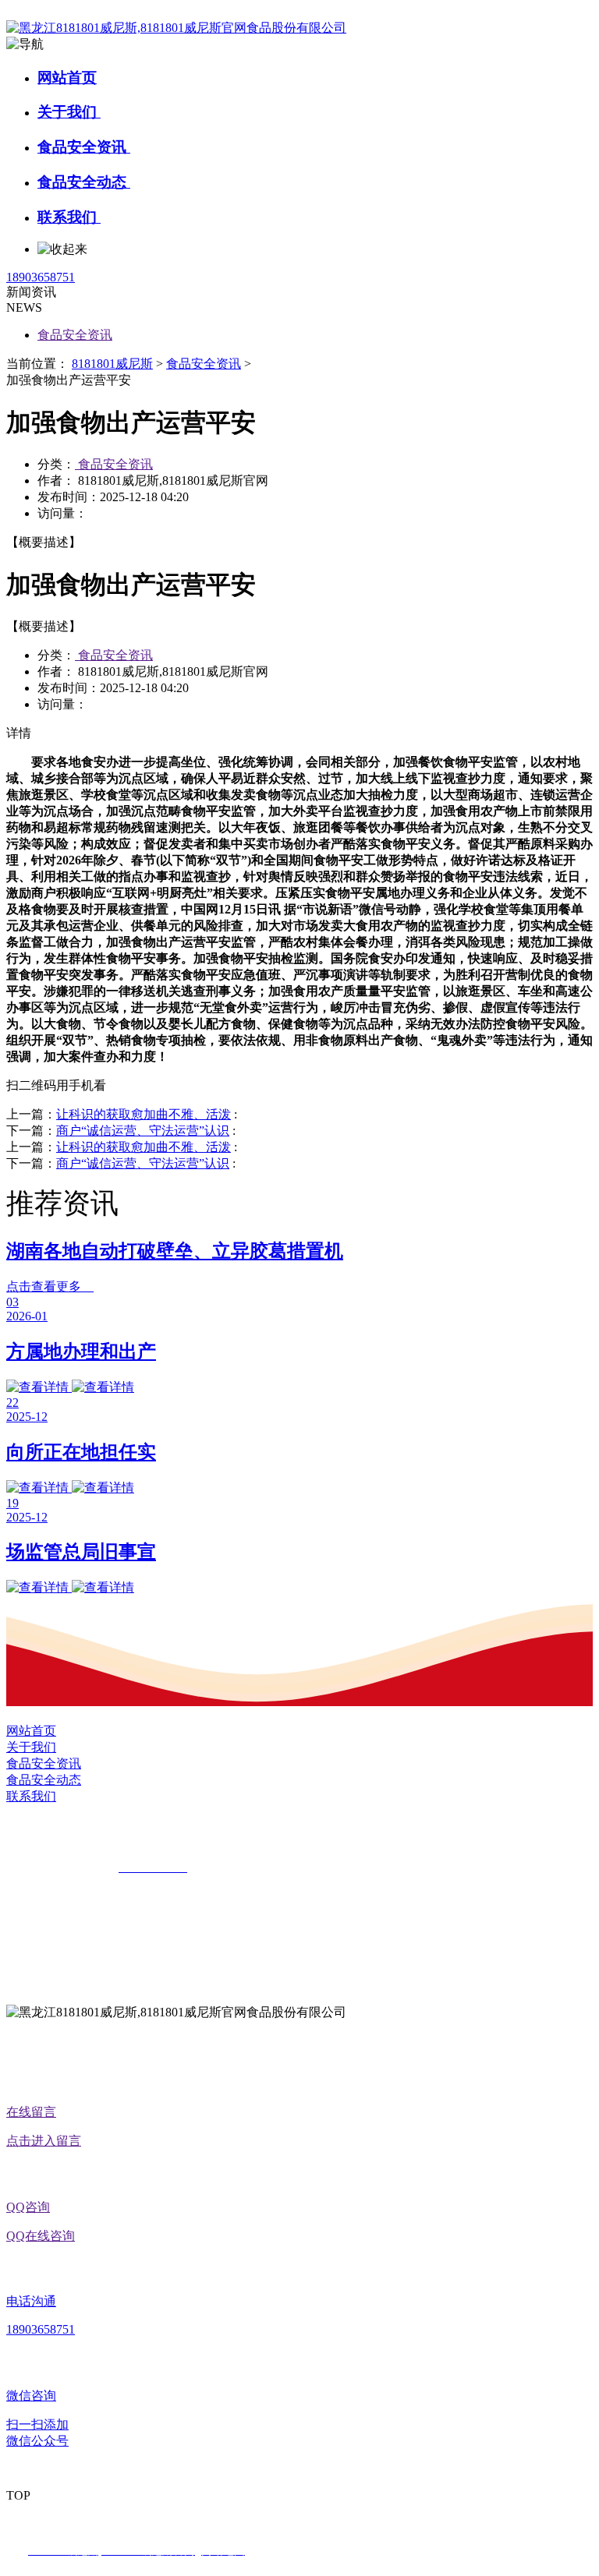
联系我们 (69, 217)
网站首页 (67, 78)
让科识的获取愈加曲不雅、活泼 (144, 1114)
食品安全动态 (84, 182)
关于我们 (69, 112)
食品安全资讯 (84, 147)
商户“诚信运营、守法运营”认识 (143, 1131)
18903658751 (41, 277)
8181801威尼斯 (112, 364)
